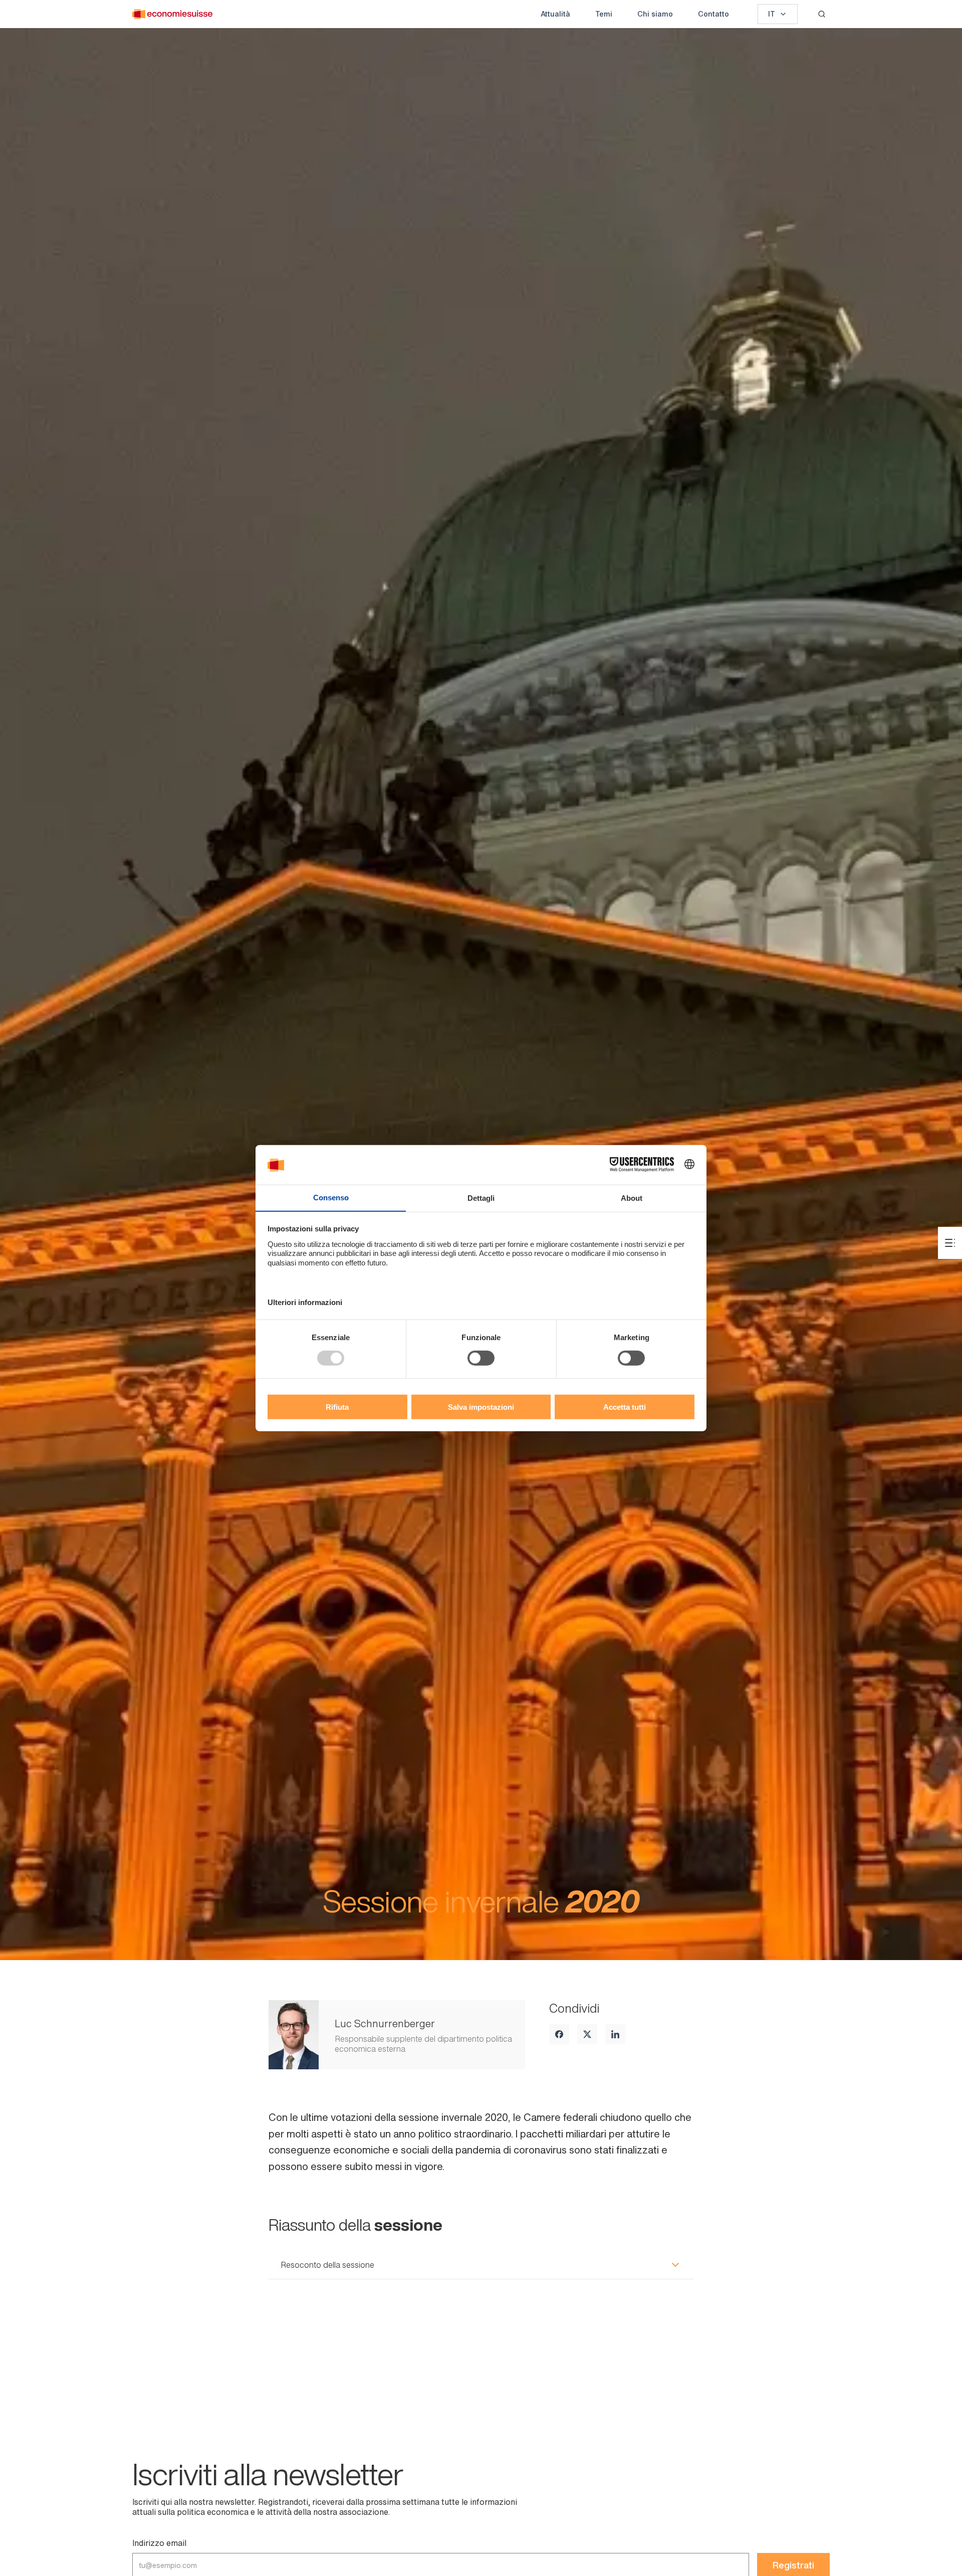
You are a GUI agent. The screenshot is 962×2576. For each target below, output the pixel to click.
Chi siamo (655, 14)
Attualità (555, 14)
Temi (604, 14)
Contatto (713, 14)
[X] (587, 2034)
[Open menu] (950, 1243)
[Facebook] (559, 2034)
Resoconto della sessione (327, 2265)
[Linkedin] (615, 2034)
